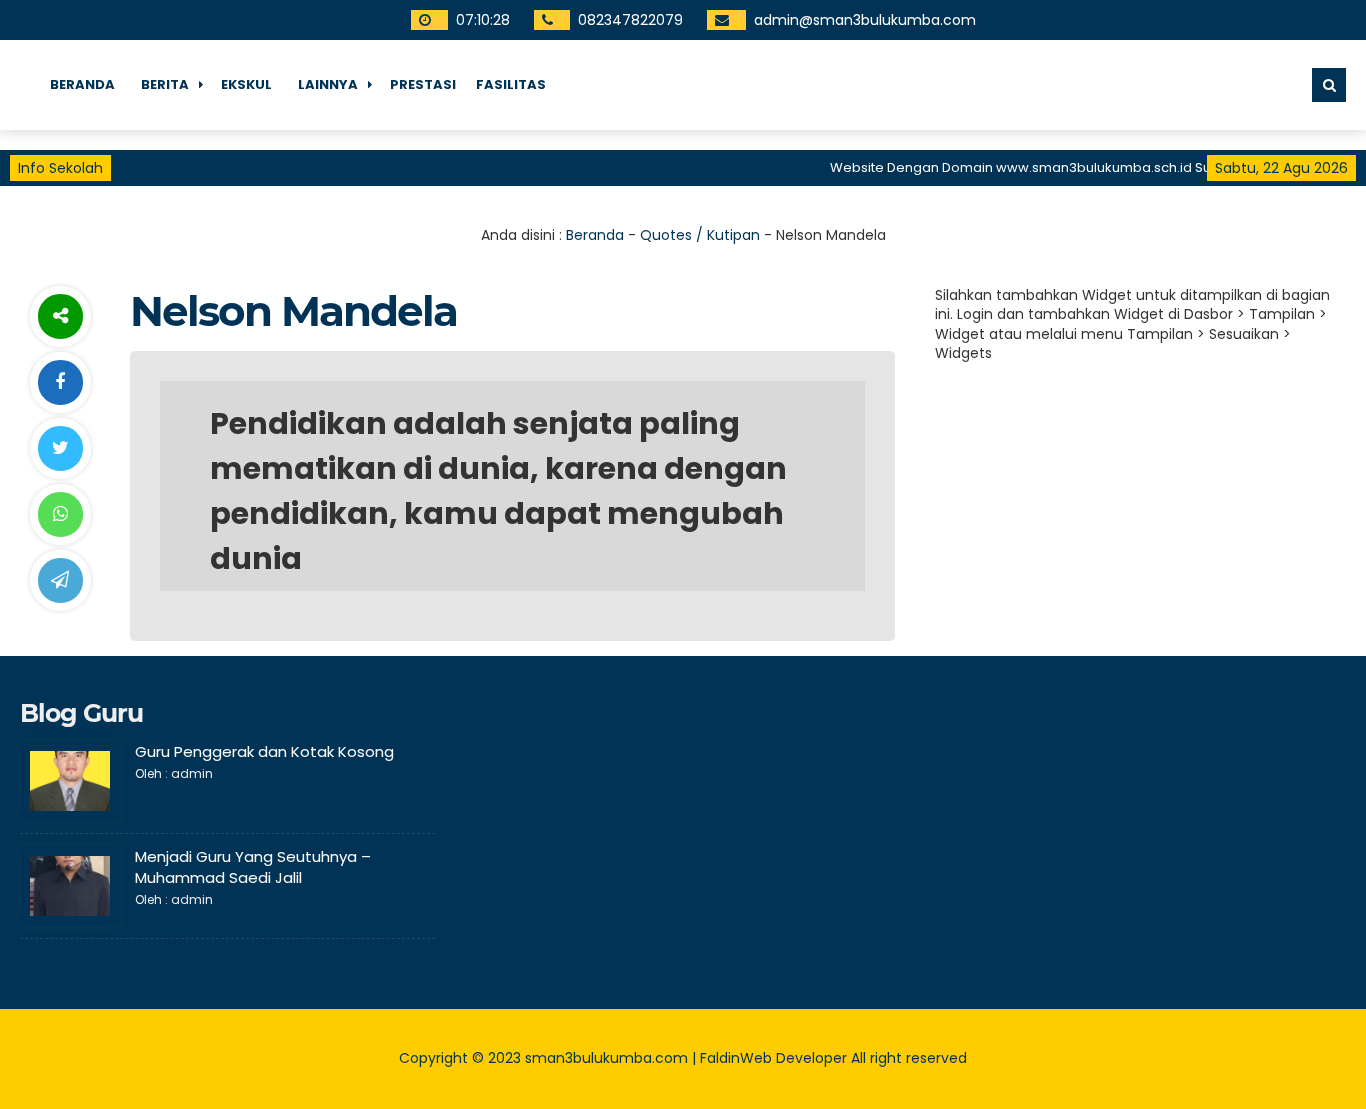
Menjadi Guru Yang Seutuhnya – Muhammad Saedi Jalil (253, 867)
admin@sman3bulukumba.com (865, 20)
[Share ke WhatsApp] (60, 514)
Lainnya (328, 84)
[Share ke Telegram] (60, 580)
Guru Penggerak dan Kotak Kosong (264, 751)
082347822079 (630, 20)
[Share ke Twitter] (60, 448)
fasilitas (511, 84)
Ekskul (246, 84)
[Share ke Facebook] (60, 382)
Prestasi (423, 84)
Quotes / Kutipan (700, 235)
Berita (165, 84)
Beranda (82, 84)
